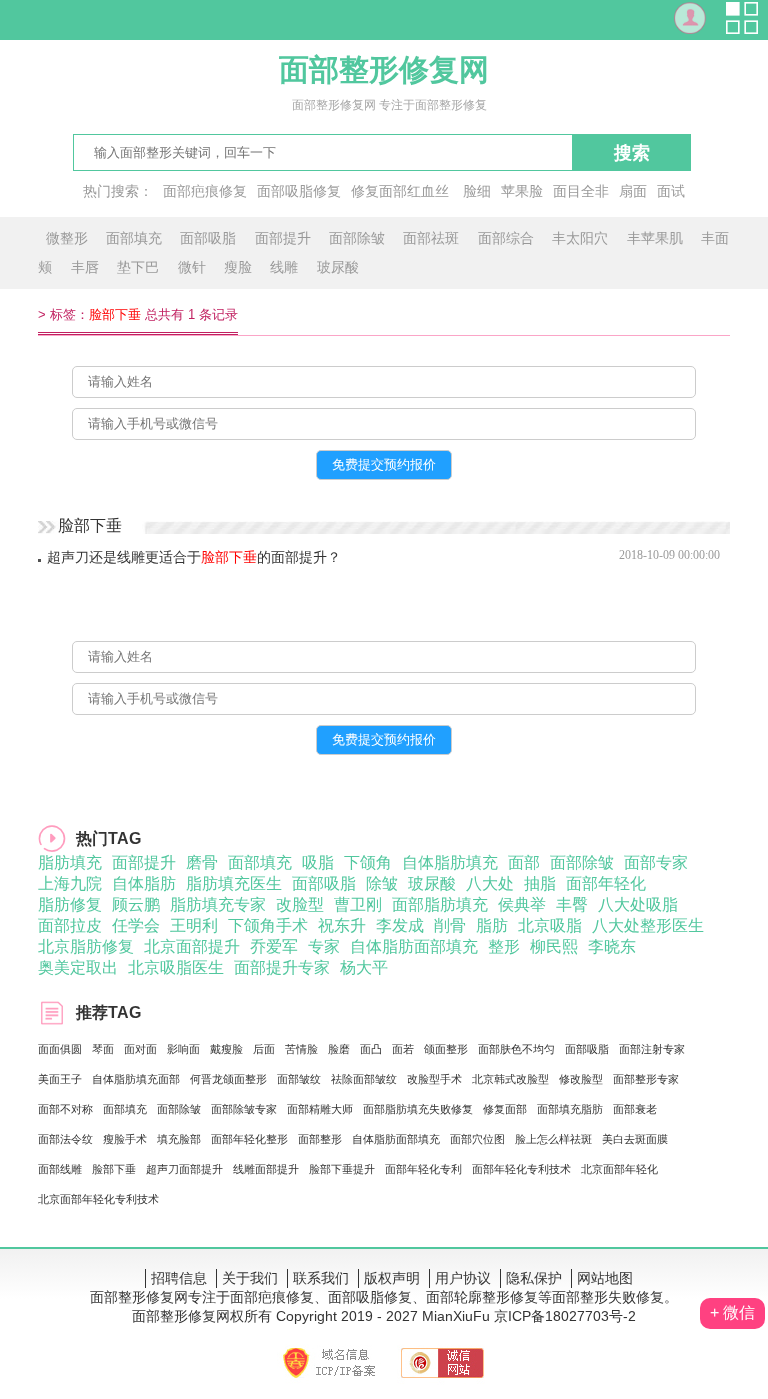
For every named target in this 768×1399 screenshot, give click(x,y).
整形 (504, 946)
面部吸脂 (208, 238)
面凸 (371, 1049)
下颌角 (368, 862)
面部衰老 (635, 1109)
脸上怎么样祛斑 (553, 1139)
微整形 (67, 238)
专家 (324, 946)
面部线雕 (60, 1169)
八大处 (490, 883)
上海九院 (70, 883)
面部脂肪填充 (440, 904)
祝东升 (342, 925)
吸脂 (318, 862)
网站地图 (605, 1278)
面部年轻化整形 (249, 1139)
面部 (524, 862)
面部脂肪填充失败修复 (418, 1109)
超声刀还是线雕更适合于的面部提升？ (194, 557)
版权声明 (392, 1278)
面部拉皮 (70, 925)
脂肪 (492, 925)
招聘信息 (179, 1278)
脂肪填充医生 (234, 883)
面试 (671, 191)
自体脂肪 (144, 883)
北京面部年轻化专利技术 (98, 1199)
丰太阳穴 (580, 238)
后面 (264, 1049)
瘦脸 (238, 267)
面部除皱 (357, 238)
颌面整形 (446, 1049)
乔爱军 (274, 946)
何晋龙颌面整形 (228, 1079)
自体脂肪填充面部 (136, 1079)
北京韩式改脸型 (510, 1079)
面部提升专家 (282, 967)
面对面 (140, 1049)
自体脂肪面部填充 (414, 946)
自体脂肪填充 (450, 862)
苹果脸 (522, 191)
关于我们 (250, 1278)
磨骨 (202, 862)
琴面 (103, 1049)
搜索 (632, 153)
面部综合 (506, 238)
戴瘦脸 (226, 1049)
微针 (192, 267)
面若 (403, 1049)
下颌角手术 (268, 925)
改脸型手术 (434, 1079)
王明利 (194, 925)
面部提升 (283, 238)
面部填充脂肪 (570, 1109)
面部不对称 (65, 1109)
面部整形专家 (646, 1079)
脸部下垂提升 (342, 1169)
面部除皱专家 (244, 1109)
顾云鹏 (136, 904)
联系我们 (321, 1278)
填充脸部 (179, 1139)
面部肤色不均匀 (516, 1049)
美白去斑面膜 (635, 1139)
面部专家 (656, 862)
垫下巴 (138, 267)
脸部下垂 (114, 1169)
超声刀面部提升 (184, 1169)
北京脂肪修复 (86, 946)
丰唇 (85, 267)
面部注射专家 (652, 1049)
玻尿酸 (338, 267)
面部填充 (134, 238)
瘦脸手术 (125, 1139)
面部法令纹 (65, 1139)
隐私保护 (534, 1278)
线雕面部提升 (266, 1169)
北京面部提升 (192, 946)
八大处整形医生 (648, 925)
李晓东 (612, 946)
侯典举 (522, 904)
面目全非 (581, 191)
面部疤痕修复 (205, 191)
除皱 (382, 883)
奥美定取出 (78, 967)
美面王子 (60, 1079)
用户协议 (463, 1278)
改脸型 (300, 904)
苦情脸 (301, 1049)
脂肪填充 (70, 862)
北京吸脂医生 (176, 967)
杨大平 (364, 967)
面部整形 (320, 1139)
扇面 (633, 191)
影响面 (183, 1049)
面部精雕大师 (320, 1109)
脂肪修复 (70, 904)
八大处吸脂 (638, 904)
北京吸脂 (550, 925)
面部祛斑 (431, 238)
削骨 (450, 925)
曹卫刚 (358, 904)
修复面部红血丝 (400, 191)
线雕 (284, 267)
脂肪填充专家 (218, 904)
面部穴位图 (477, 1139)
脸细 (477, 191)
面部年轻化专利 (423, 1169)
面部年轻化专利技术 (521, 1169)
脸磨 (339, 1049)
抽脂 (540, 883)
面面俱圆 (60, 1049)
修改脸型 (581, 1079)
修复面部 (505, 1109)
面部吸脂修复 (299, 191)
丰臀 (572, 904)
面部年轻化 (606, 883)
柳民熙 (554, 946)
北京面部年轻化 (619, 1169)
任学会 (136, 925)
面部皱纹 (299, 1079)
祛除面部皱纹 (364, 1079)
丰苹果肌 (655, 238)
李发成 (400, 925)
